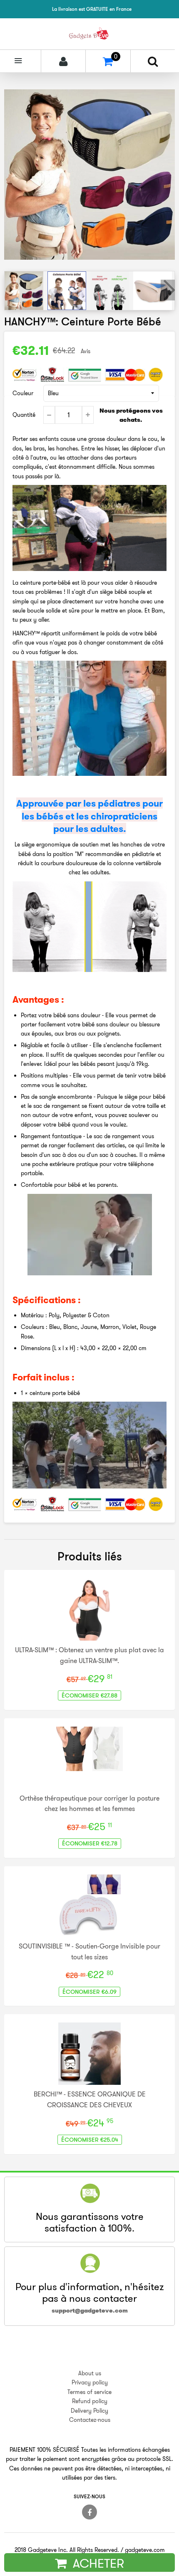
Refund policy (90, 2401)
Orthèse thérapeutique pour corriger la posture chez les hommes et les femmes (89, 1803)
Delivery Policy (89, 2411)
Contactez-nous (90, 2420)
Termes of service (89, 2392)
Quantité (24, 415)
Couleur (23, 393)
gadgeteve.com (145, 2550)
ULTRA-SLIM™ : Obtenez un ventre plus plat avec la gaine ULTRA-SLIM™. (89, 1655)
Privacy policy (90, 2382)
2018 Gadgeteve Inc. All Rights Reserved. (67, 2550)
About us (90, 2373)
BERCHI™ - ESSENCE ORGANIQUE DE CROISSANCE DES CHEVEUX (90, 2099)
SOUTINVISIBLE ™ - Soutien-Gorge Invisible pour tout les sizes (89, 1951)
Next (168, 290)
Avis (86, 351)
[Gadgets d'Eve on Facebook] (89, 2512)
